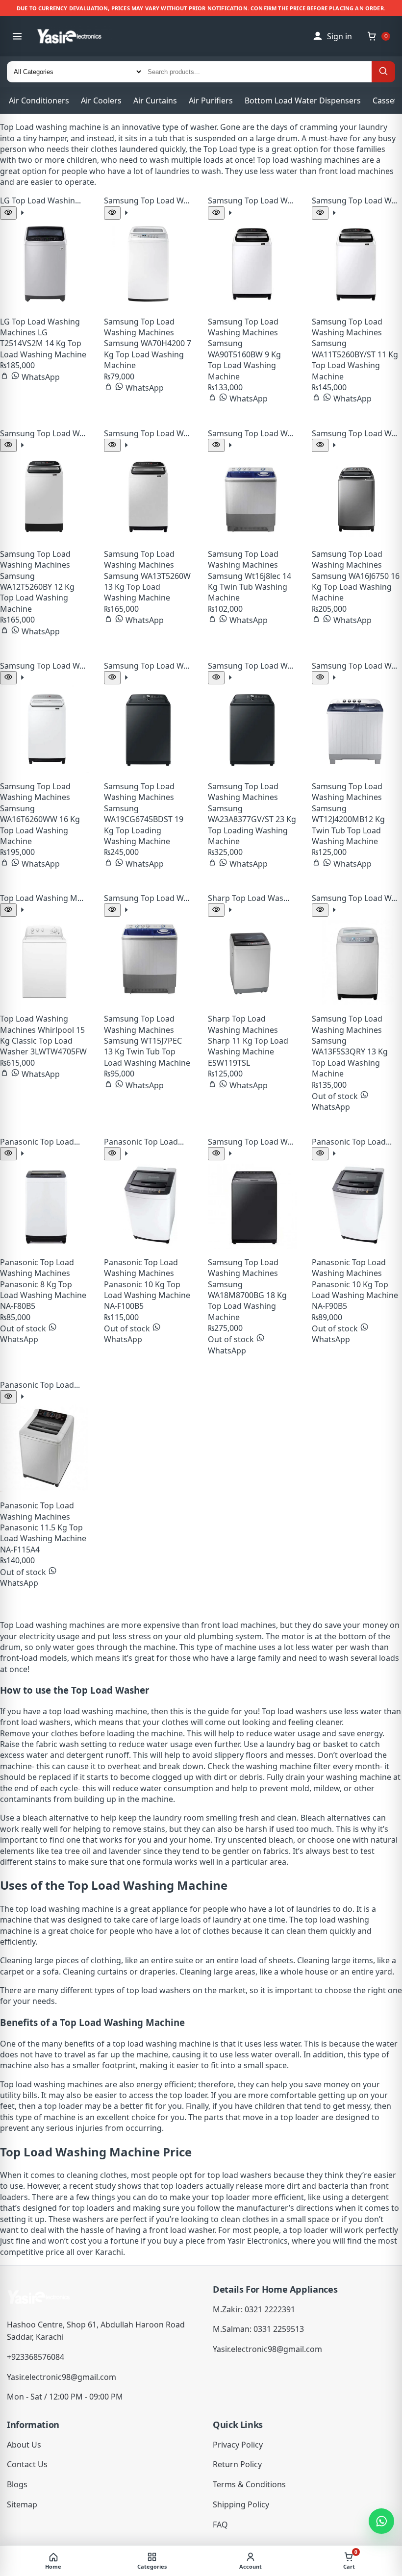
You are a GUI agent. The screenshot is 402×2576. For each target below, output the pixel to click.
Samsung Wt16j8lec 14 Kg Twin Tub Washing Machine (250, 587)
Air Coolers (101, 100)
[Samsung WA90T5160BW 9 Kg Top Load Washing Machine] (252, 264)
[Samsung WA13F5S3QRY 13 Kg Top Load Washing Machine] (356, 961)
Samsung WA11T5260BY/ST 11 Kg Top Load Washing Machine (355, 360)
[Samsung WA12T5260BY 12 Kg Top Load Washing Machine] (44, 496)
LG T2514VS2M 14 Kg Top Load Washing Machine (43, 343)
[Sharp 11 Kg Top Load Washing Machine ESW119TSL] (252, 961)
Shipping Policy (241, 2504)
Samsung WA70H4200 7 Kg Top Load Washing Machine (148, 354)
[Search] (383, 72)
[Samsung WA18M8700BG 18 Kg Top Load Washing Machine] (252, 1205)
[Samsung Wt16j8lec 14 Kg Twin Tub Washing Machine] (252, 496)
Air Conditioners (39, 100)
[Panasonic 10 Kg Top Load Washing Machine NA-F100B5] (148, 1205)
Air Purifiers (211, 100)
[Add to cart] (5, 377)
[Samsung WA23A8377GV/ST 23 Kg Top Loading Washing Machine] (252, 729)
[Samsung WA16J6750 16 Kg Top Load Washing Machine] (356, 496)
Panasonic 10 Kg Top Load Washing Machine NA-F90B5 (355, 1295)
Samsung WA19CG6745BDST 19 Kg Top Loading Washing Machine (144, 825)
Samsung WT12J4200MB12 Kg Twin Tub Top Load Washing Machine (348, 825)
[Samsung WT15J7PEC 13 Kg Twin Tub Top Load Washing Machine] (148, 961)
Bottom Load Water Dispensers (303, 100)
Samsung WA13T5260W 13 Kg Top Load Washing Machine (147, 587)
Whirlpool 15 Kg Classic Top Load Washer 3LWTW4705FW (43, 1041)
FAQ (220, 2525)
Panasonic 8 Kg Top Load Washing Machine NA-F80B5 (43, 1295)
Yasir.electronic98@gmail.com (62, 2377)
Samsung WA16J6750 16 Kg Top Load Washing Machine (356, 587)
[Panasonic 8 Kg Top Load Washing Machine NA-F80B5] (44, 1205)
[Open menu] (17, 36)
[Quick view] (8, 213)
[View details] (22, 214)
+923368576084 (36, 2357)
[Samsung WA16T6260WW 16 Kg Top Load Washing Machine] (44, 729)
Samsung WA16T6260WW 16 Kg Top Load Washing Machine (40, 825)
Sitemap (22, 2504)
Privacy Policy (238, 2445)
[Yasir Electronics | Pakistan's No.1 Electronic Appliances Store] (76, 36)
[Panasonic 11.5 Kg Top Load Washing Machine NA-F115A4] (44, 1448)
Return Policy (237, 2464)
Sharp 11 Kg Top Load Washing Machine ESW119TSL (248, 1052)
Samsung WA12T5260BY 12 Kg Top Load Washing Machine (37, 592)
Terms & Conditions (249, 2484)
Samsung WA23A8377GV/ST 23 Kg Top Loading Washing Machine (252, 825)
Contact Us (27, 2464)
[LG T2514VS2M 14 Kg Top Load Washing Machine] (44, 264)
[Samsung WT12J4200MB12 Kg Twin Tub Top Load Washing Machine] (356, 729)
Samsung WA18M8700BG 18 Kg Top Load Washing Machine (247, 1301)
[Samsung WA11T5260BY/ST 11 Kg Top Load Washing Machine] (356, 264)
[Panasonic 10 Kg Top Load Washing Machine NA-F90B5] (356, 1205)
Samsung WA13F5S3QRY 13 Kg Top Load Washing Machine (350, 1057)
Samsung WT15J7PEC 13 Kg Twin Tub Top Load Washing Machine (147, 1052)
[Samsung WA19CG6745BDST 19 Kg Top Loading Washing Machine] (148, 729)
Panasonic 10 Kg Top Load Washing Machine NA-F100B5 (147, 1295)
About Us (24, 2445)
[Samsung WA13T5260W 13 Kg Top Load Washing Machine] (148, 496)
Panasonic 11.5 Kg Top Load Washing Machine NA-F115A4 (43, 1538)
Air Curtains (155, 100)
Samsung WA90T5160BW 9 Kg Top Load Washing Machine (244, 360)
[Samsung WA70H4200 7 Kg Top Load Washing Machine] (148, 264)
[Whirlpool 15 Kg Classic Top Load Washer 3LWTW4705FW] (44, 961)
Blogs (17, 2484)
